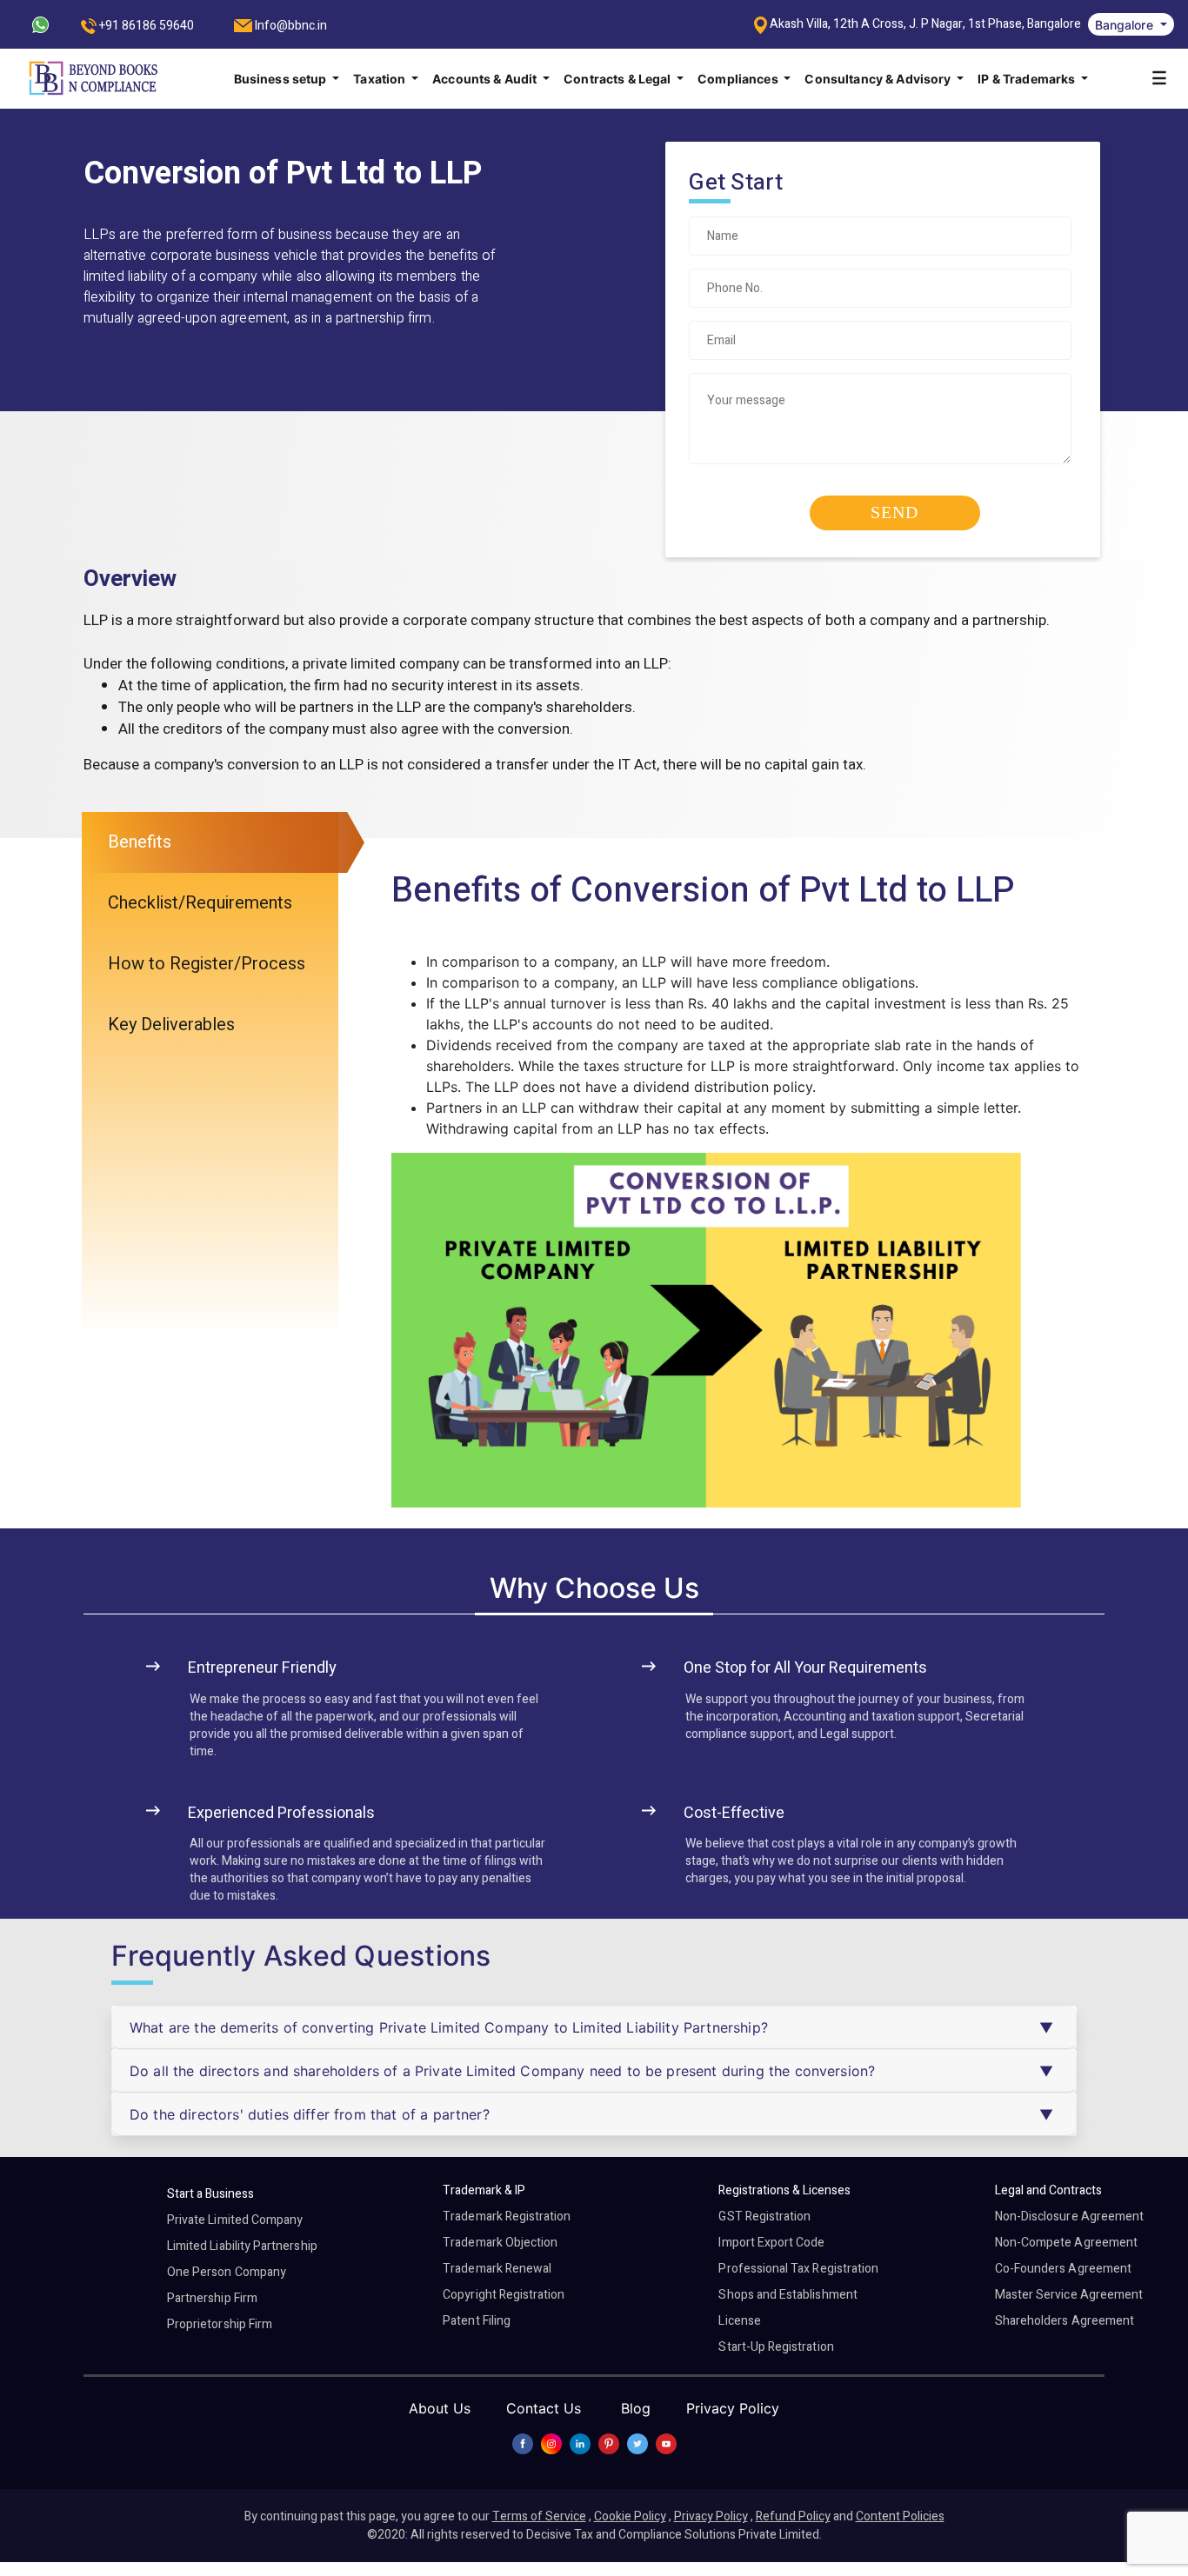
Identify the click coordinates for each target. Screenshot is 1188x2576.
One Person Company (227, 2272)
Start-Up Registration (776, 2347)
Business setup (282, 79)
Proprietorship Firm (220, 2324)
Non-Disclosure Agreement (1069, 2217)
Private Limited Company (235, 2220)
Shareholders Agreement (1065, 2321)
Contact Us (544, 2408)
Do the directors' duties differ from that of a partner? (310, 2114)
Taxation (380, 79)
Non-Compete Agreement (1066, 2243)
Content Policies (900, 2516)
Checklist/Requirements (200, 903)
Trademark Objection (500, 2243)
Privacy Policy (733, 2408)
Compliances (739, 79)
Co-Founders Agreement (1063, 2269)
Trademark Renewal (497, 2269)
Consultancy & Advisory (879, 79)
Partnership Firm (212, 2298)
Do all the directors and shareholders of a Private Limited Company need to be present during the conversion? (502, 2071)
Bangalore (1126, 25)
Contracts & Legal (619, 79)
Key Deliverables (171, 1025)
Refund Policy (793, 2516)
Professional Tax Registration (798, 2269)
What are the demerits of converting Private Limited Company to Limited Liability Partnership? (449, 2027)
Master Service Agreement (1069, 2295)
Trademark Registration (507, 2217)
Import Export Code (771, 2243)
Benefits (140, 842)
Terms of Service (539, 2516)
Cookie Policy (630, 2516)
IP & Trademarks (1028, 79)
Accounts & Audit (486, 79)
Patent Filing (477, 2321)
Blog (636, 2408)
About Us (440, 2408)
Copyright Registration (504, 2295)
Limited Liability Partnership (242, 2246)
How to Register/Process (207, 964)
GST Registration (764, 2217)
